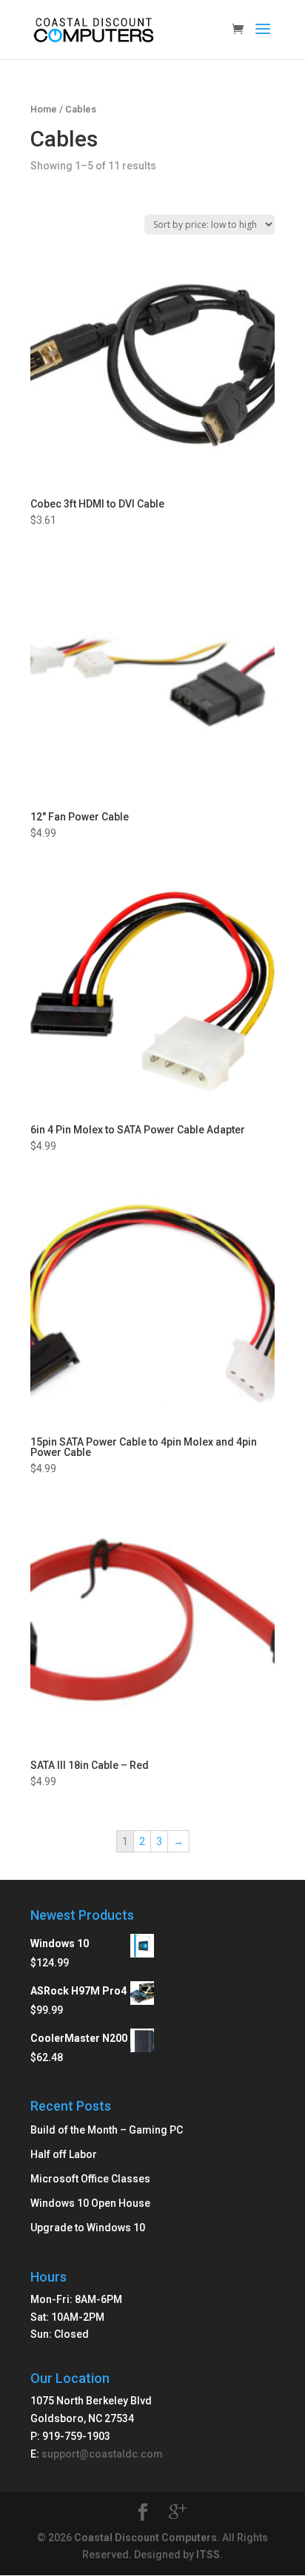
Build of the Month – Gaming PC (107, 2130)
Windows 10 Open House (90, 2203)
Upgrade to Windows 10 (88, 2228)
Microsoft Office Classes (90, 2179)
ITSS (208, 2555)
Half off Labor (64, 2154)
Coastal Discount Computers (145, 2538)
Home (44, 109)
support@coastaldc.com (102, 2454)
